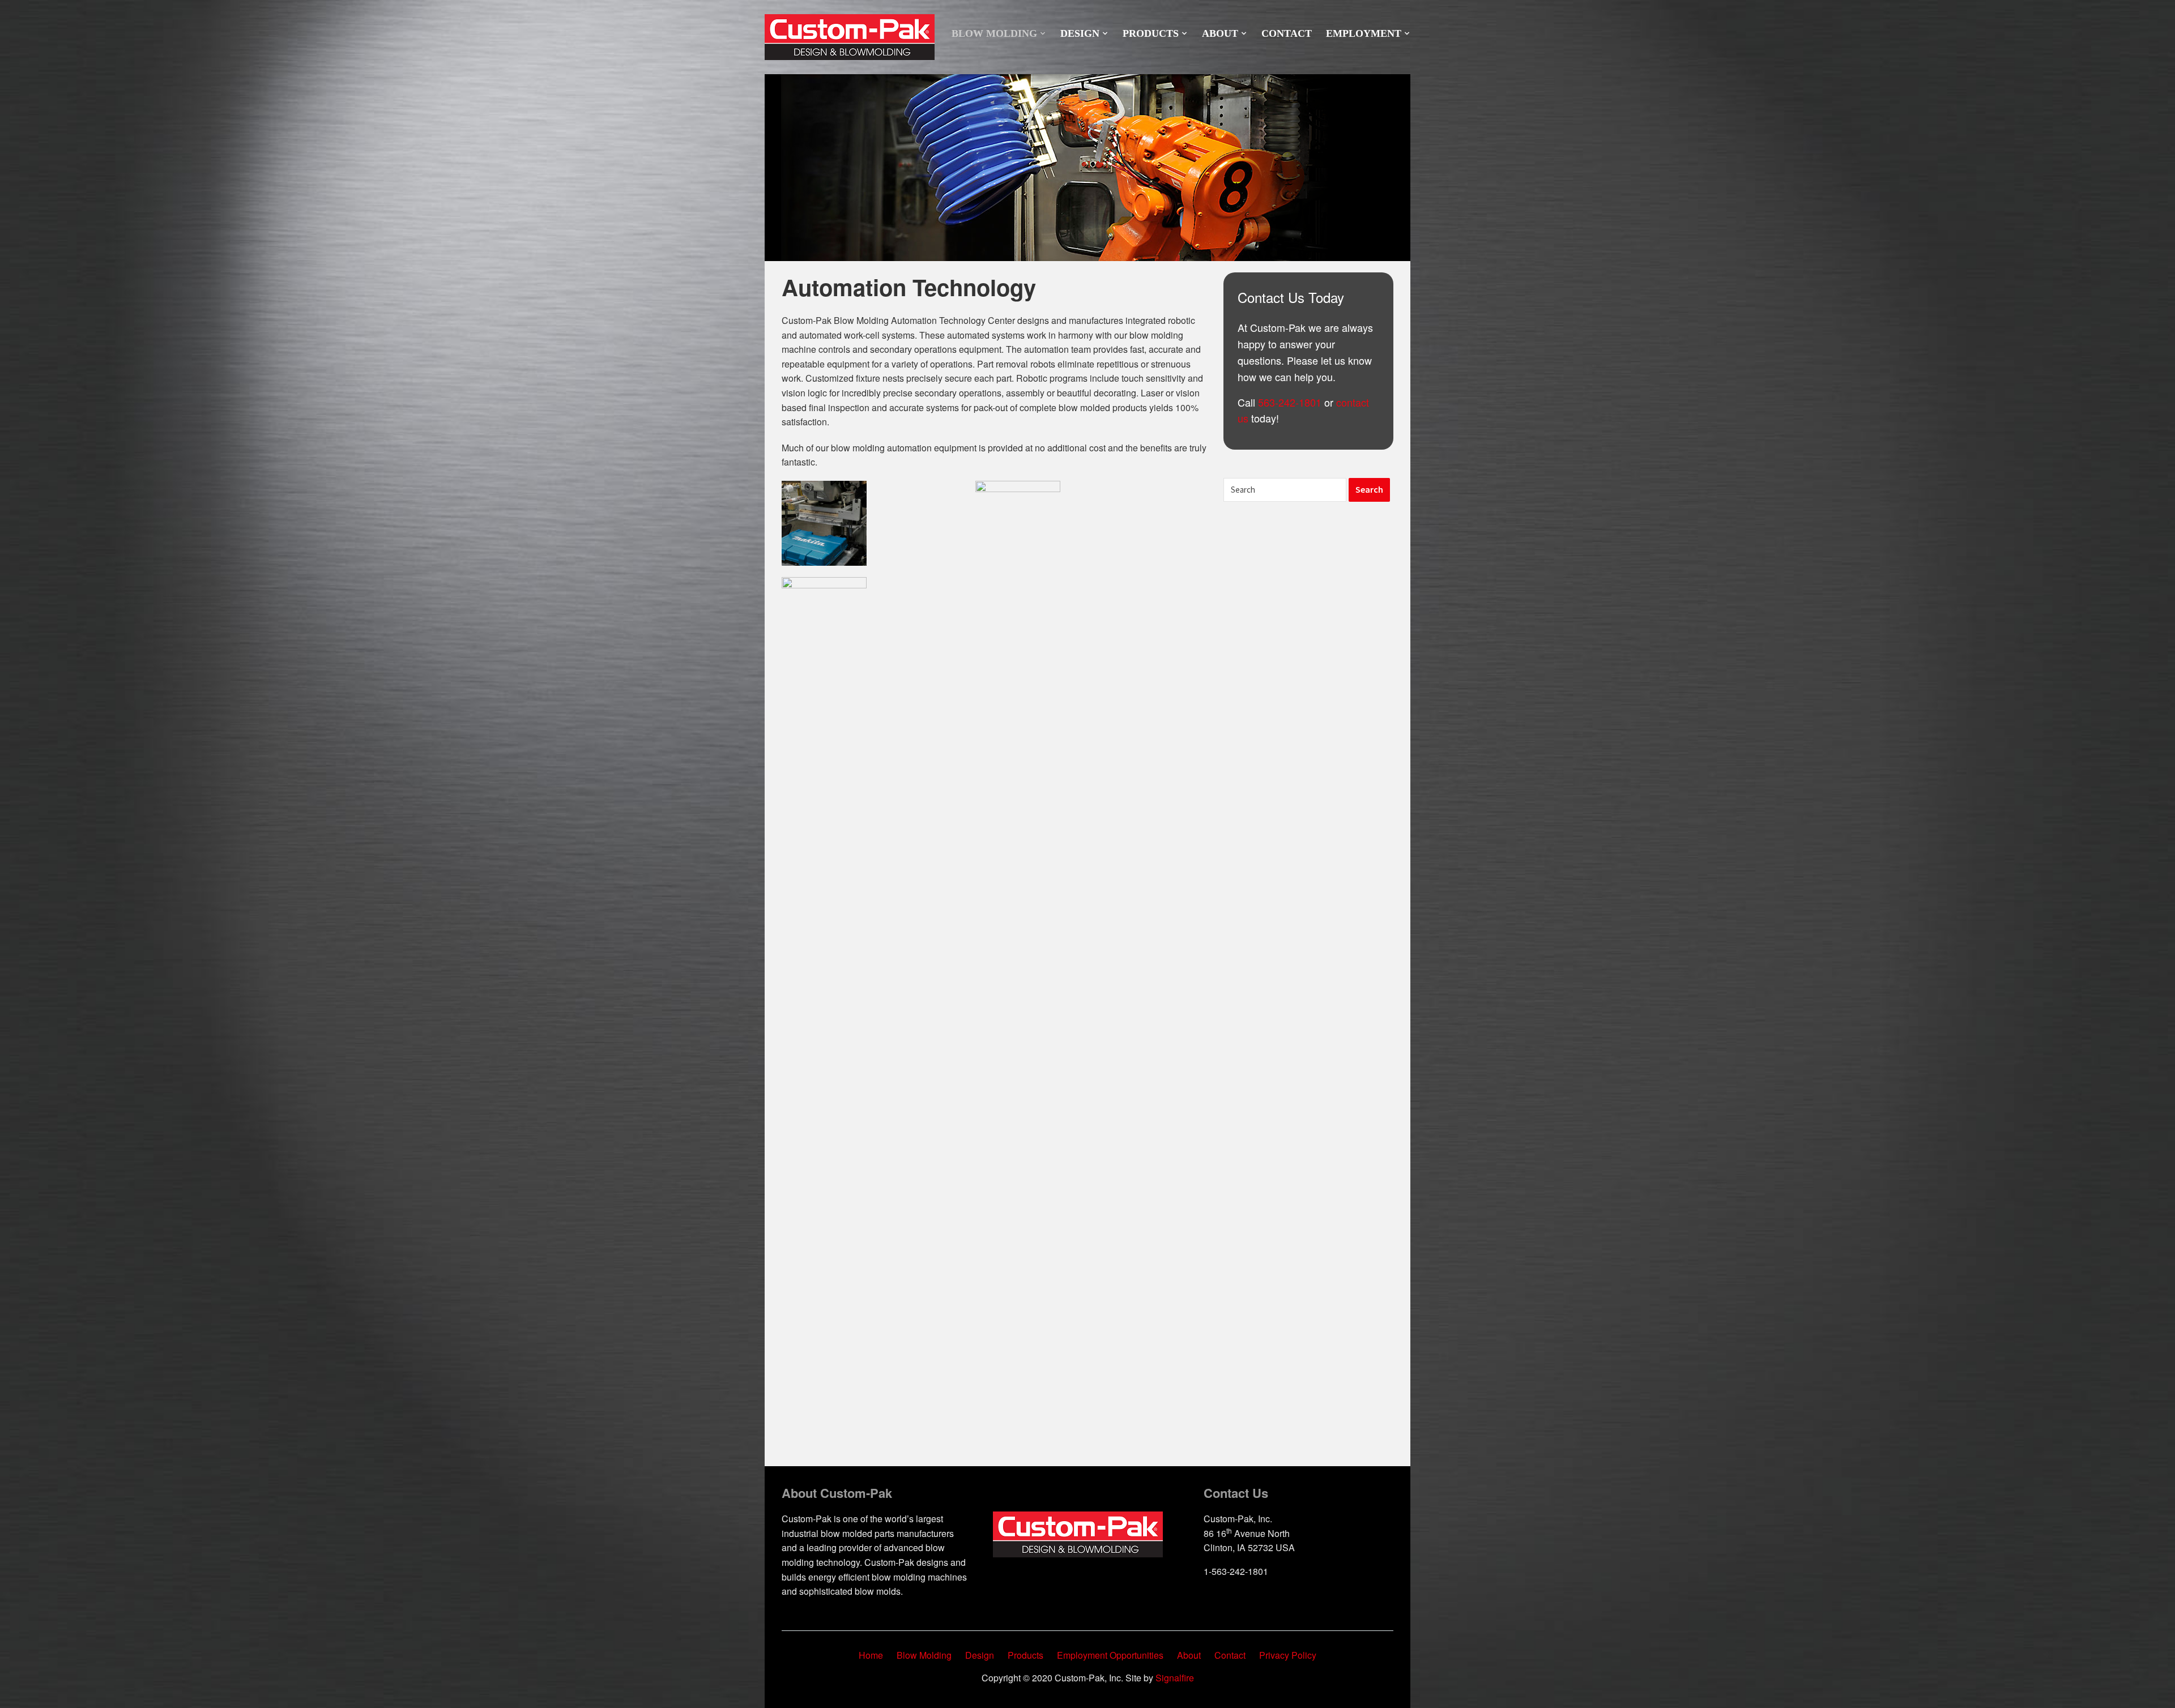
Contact (1287, 33)
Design (1080, 33)
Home (871, 1655)
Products (1151, 33)
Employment (1364, 33)
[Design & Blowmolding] (850, 36)
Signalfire (1175, 1678)
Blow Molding (994, 33)
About (1220, 33)
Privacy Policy (1288, 1655)
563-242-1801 (1290, 402)
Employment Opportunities (1110, 1655)
